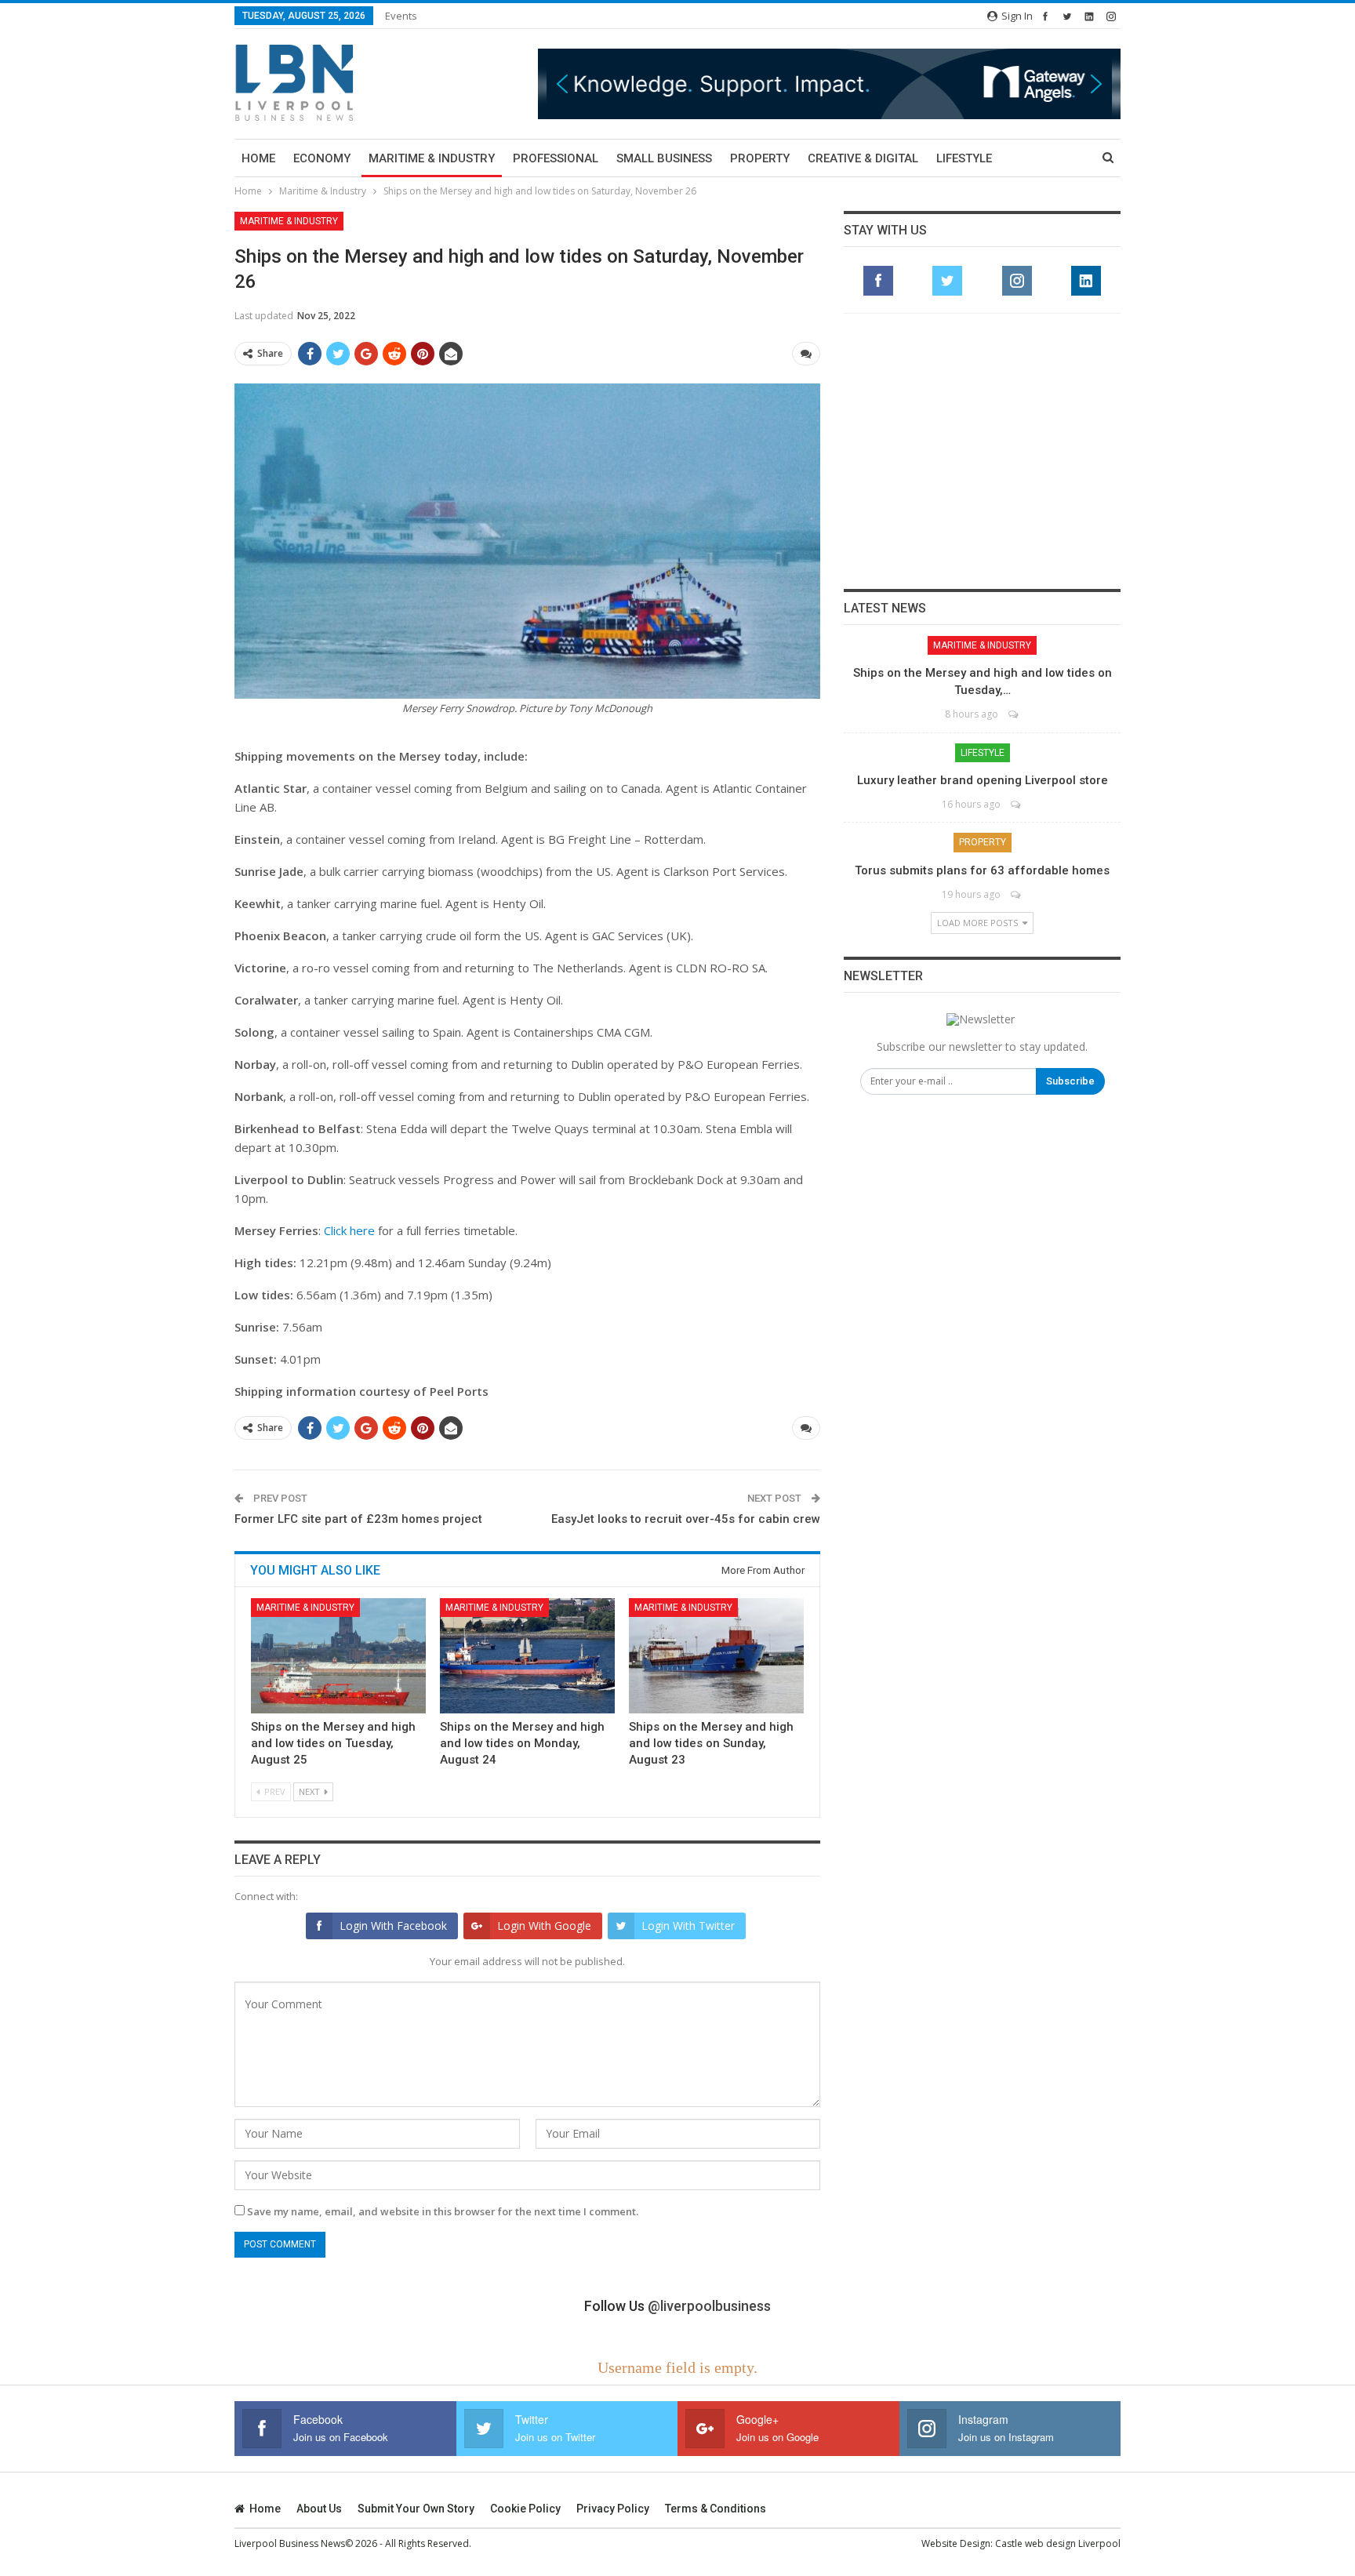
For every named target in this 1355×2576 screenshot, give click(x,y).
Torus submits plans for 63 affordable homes (982, 870)
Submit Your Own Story (416, 2509)
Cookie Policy (525, 2509)
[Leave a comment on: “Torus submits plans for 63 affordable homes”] (1017, 894)
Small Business (664, 158)
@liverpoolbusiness (709, 2306)
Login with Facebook (393, 1926)
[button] (829, 84)
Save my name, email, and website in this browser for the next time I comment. (443, 2211)
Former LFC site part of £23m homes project (358, 1519)
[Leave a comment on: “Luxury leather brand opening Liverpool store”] (1017, 804)
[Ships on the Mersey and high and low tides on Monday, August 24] (527, 1656)
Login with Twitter (688, 1926)
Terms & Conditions (716, 2509)
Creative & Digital (863, 158)
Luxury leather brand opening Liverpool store (983, 780)
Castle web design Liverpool (1058, 2543)
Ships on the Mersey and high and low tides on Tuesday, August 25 (333, 1743)
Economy (322, 158)
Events (401, 16)
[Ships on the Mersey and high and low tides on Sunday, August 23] (716, 1656)
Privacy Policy (613, 2509)
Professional (556, 158)
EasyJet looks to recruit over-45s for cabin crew (686, 1519)
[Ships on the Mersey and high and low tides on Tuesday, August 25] (338, 1656)
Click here (349, 1230)
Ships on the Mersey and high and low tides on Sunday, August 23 (711, 1743)
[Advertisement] (983, 451)
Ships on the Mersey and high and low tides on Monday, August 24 (522, 1743)
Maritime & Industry (432, 158)
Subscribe (1070, 1081)
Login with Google (544, 1926)
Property (760, 158)
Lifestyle (964, 158)
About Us (319, 2509)
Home (258, 158)
